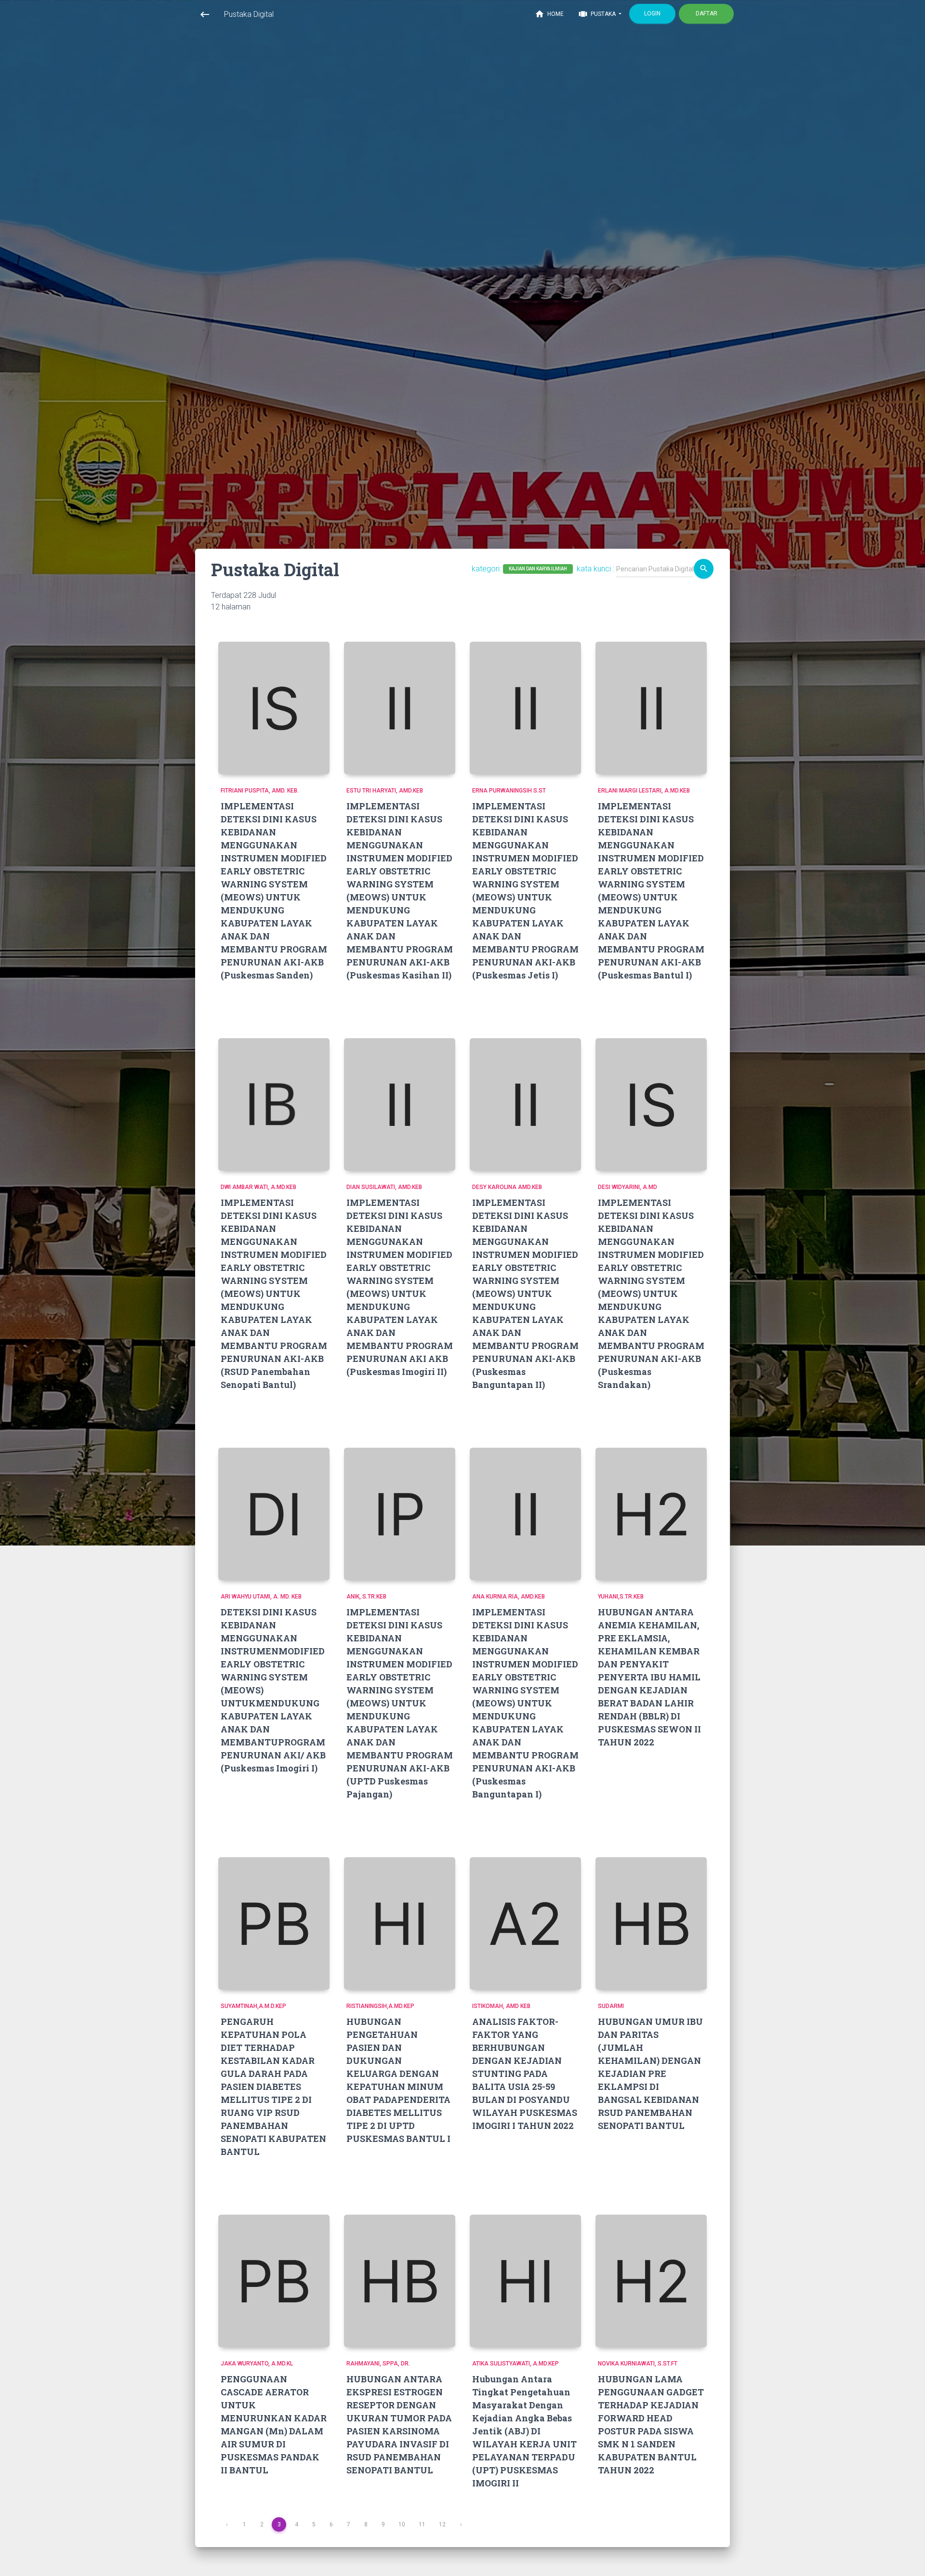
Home (549, 14)
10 (402, 2524)
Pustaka (598, 14)
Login (652, 13)
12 (442, 2524)
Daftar (707, 13)
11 (422, 2524)
